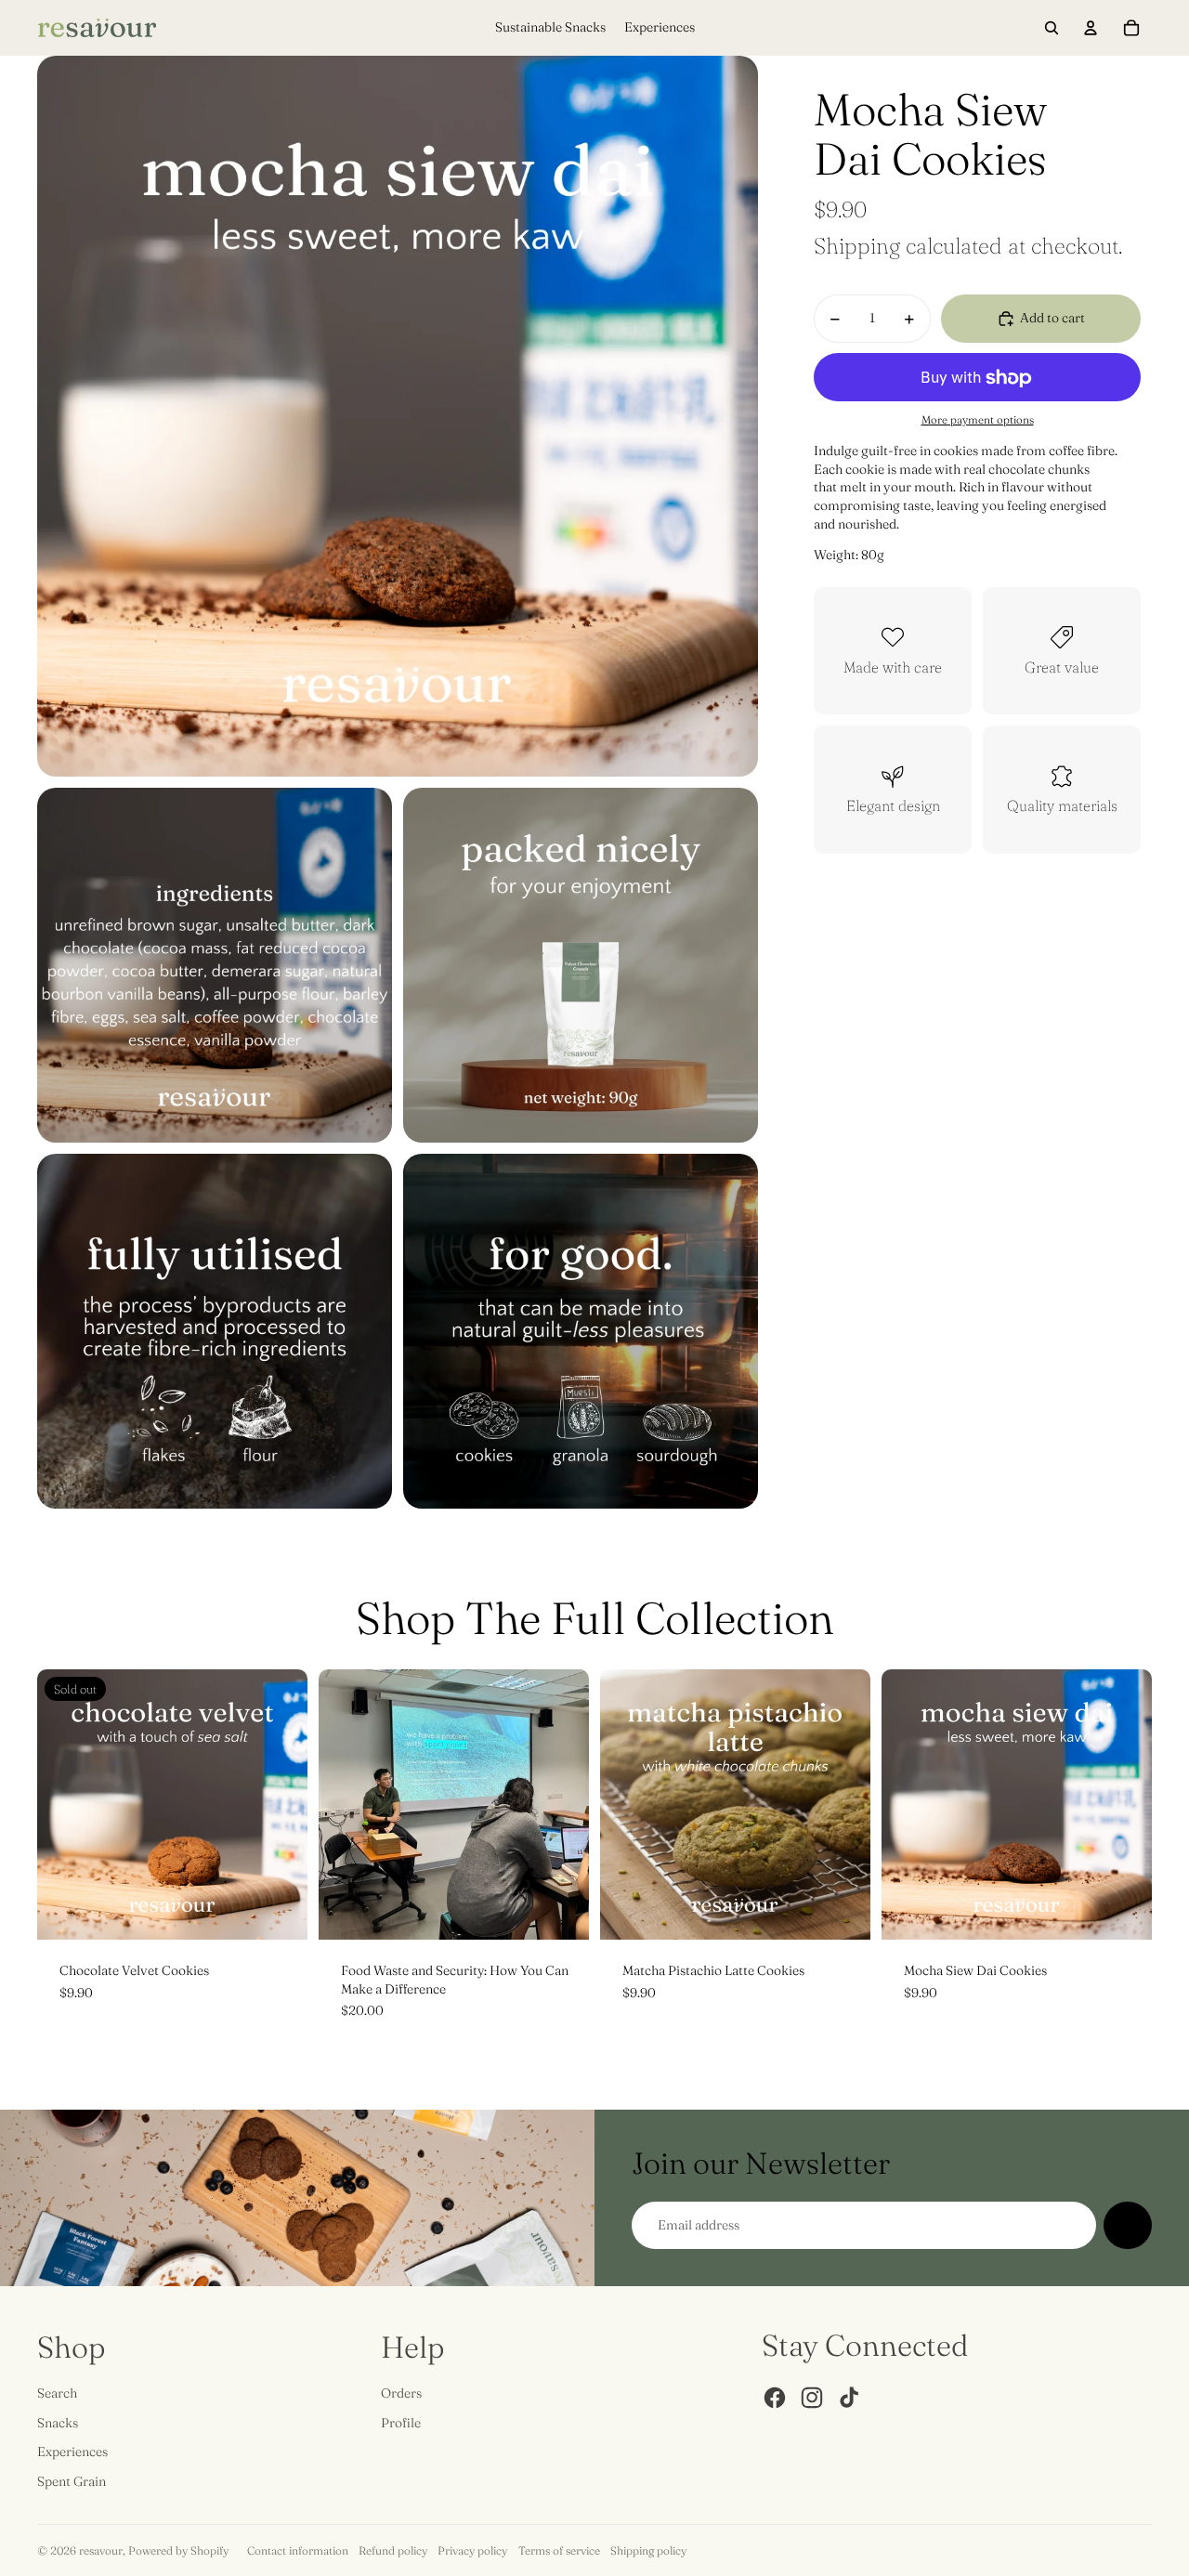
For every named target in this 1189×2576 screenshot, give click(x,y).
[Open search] (1052, 28)
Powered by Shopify (178, 2550)
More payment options (978, 420)
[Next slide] (280, 1804)
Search (57, 2393)
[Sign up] (1128, 2226)
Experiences (72, 2452)
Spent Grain (72, 2481)
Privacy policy (472, 2550)
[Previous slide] (65, 1804)
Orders (401, 2393)
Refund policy (393, 2550)
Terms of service (559, 2550)
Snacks (58, 2423)
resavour (101, 2550)
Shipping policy (648, 2550)
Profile (401, 2423)
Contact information (298, 2550)
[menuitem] (550, 28)
